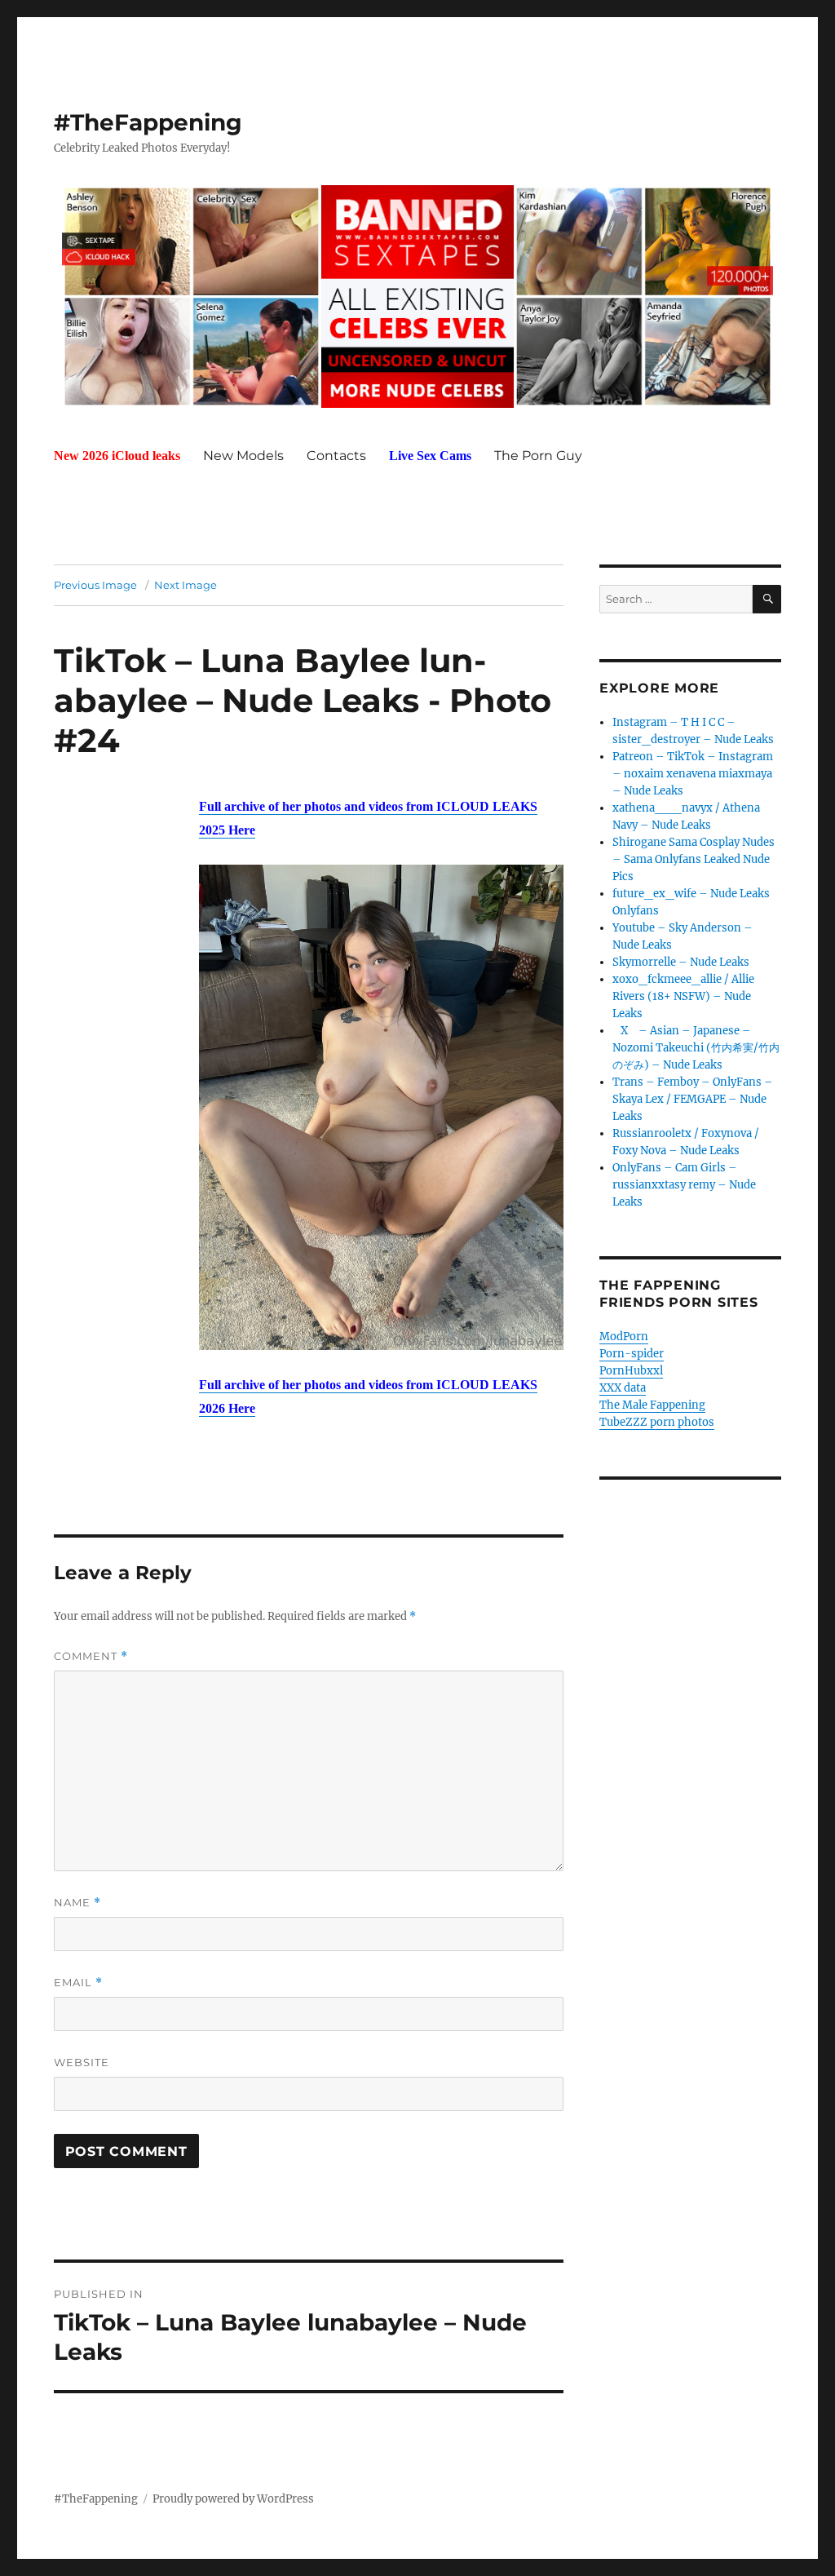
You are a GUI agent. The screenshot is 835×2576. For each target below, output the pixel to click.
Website (82, 2062)
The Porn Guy (538, 456)
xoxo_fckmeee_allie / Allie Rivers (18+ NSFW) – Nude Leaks (683, 996)
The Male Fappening (652, 1405)
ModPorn (624, 1337)
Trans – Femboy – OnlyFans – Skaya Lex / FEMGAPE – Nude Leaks (693, 1099)
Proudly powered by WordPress (233, 2499)
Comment (91, 1656)
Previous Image (95, 585)
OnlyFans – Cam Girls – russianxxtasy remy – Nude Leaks (684, 1185)
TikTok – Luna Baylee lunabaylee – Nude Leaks (270, 680)
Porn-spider (632, 1354)
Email (78, 1983)
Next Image (186, 585)
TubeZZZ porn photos (657, 1422)
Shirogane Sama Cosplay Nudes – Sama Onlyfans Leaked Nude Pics (694, 859)
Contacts (336, 456)
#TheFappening (148, 122)
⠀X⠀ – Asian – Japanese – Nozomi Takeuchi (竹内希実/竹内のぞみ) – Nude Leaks (696, 1048)
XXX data (623, 1388)
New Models (243, 456)
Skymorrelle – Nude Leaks (681, 962)
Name (77, 1903)
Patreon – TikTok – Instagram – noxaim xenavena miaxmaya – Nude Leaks (693, 774)
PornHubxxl (631, 1371)
